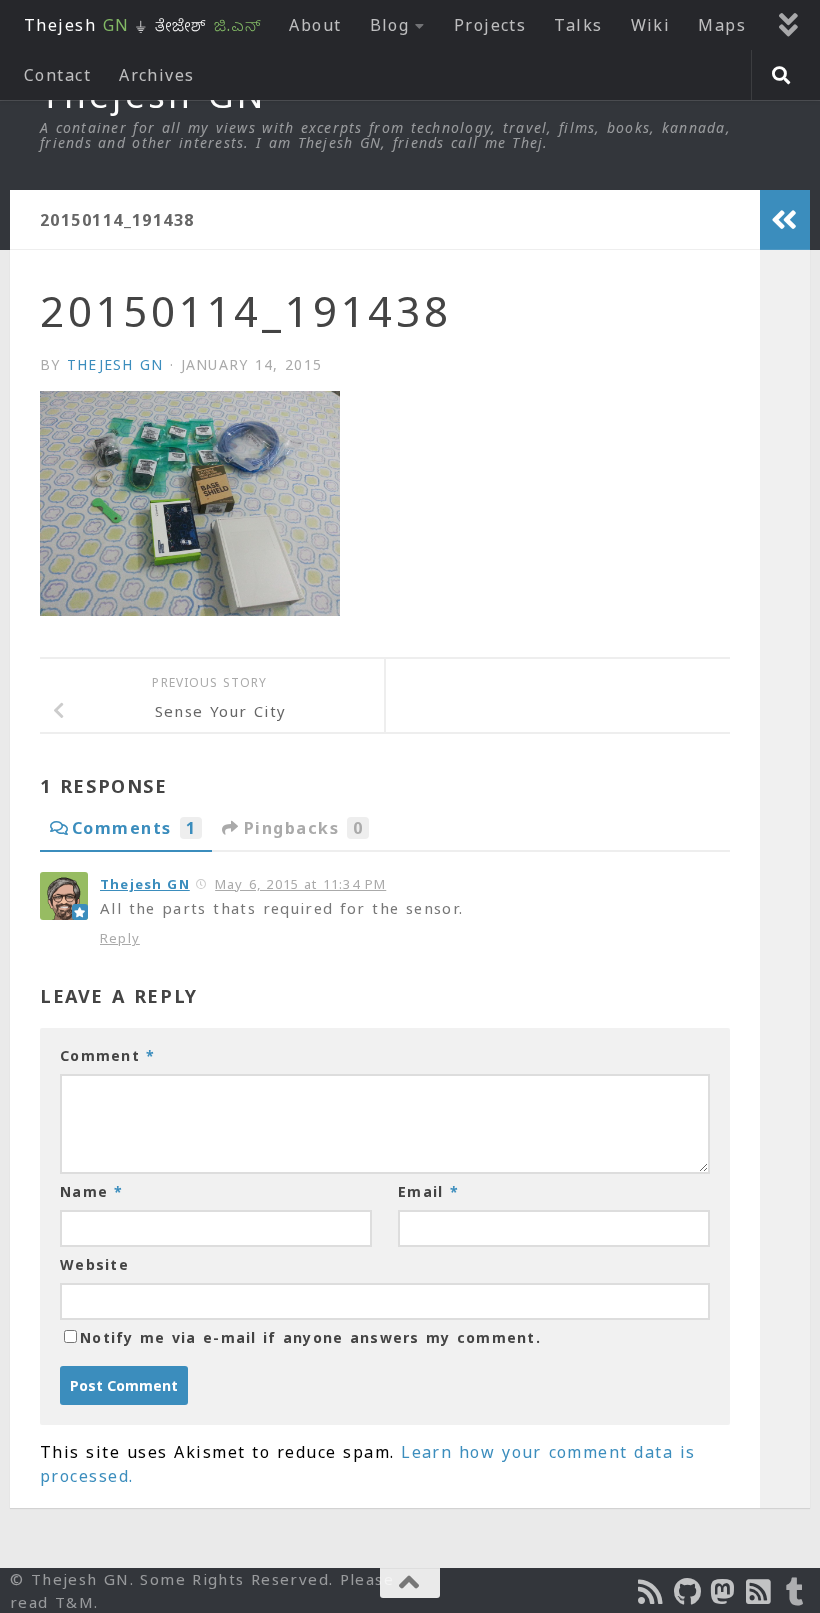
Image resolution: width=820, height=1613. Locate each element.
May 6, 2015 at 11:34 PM (300, 884)
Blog (390, 25)
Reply (120, 938)
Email (428, 1191)
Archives (157, 75)
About (315, 25)
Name (92, 1191)
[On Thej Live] (796, 1592)
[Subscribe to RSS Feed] (760, 1592)
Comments (134, 828)
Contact (57, 75)
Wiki (651, 25)
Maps (722, 25)
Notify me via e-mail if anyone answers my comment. (310, 1337)
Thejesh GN (115, 364)
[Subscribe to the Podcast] (652, 1592)
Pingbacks (303, 828)
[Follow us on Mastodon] (724, 1592)
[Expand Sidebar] (785, 220)
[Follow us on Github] (688, 1592)
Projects (490, 25)
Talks (578, 25)
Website (94, 1264)
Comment (107, 1055)
